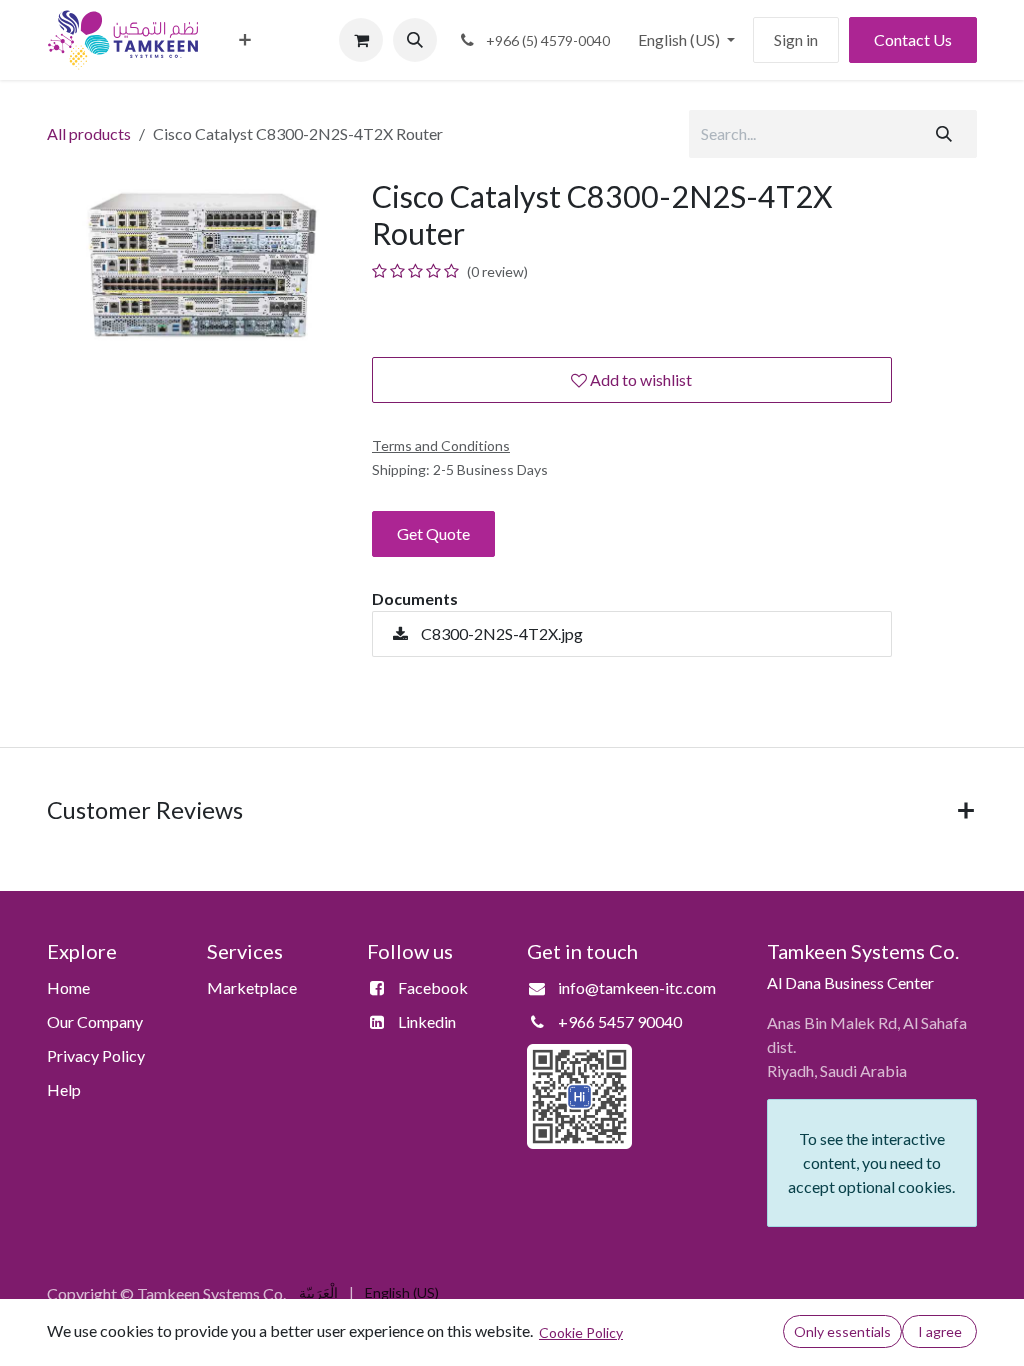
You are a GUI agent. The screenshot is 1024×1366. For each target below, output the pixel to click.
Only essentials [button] (842, 1331)
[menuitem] (245, 40)
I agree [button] (940, 1331)
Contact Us (913, 39)
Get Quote (433, 533)
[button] (415, 40)
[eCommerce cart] (361, 40)
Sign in (796, 39)
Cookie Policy (581, 1332)
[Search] (944, 134)
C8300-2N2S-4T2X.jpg (500, 633)
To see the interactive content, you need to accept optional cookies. (871, 1162)
